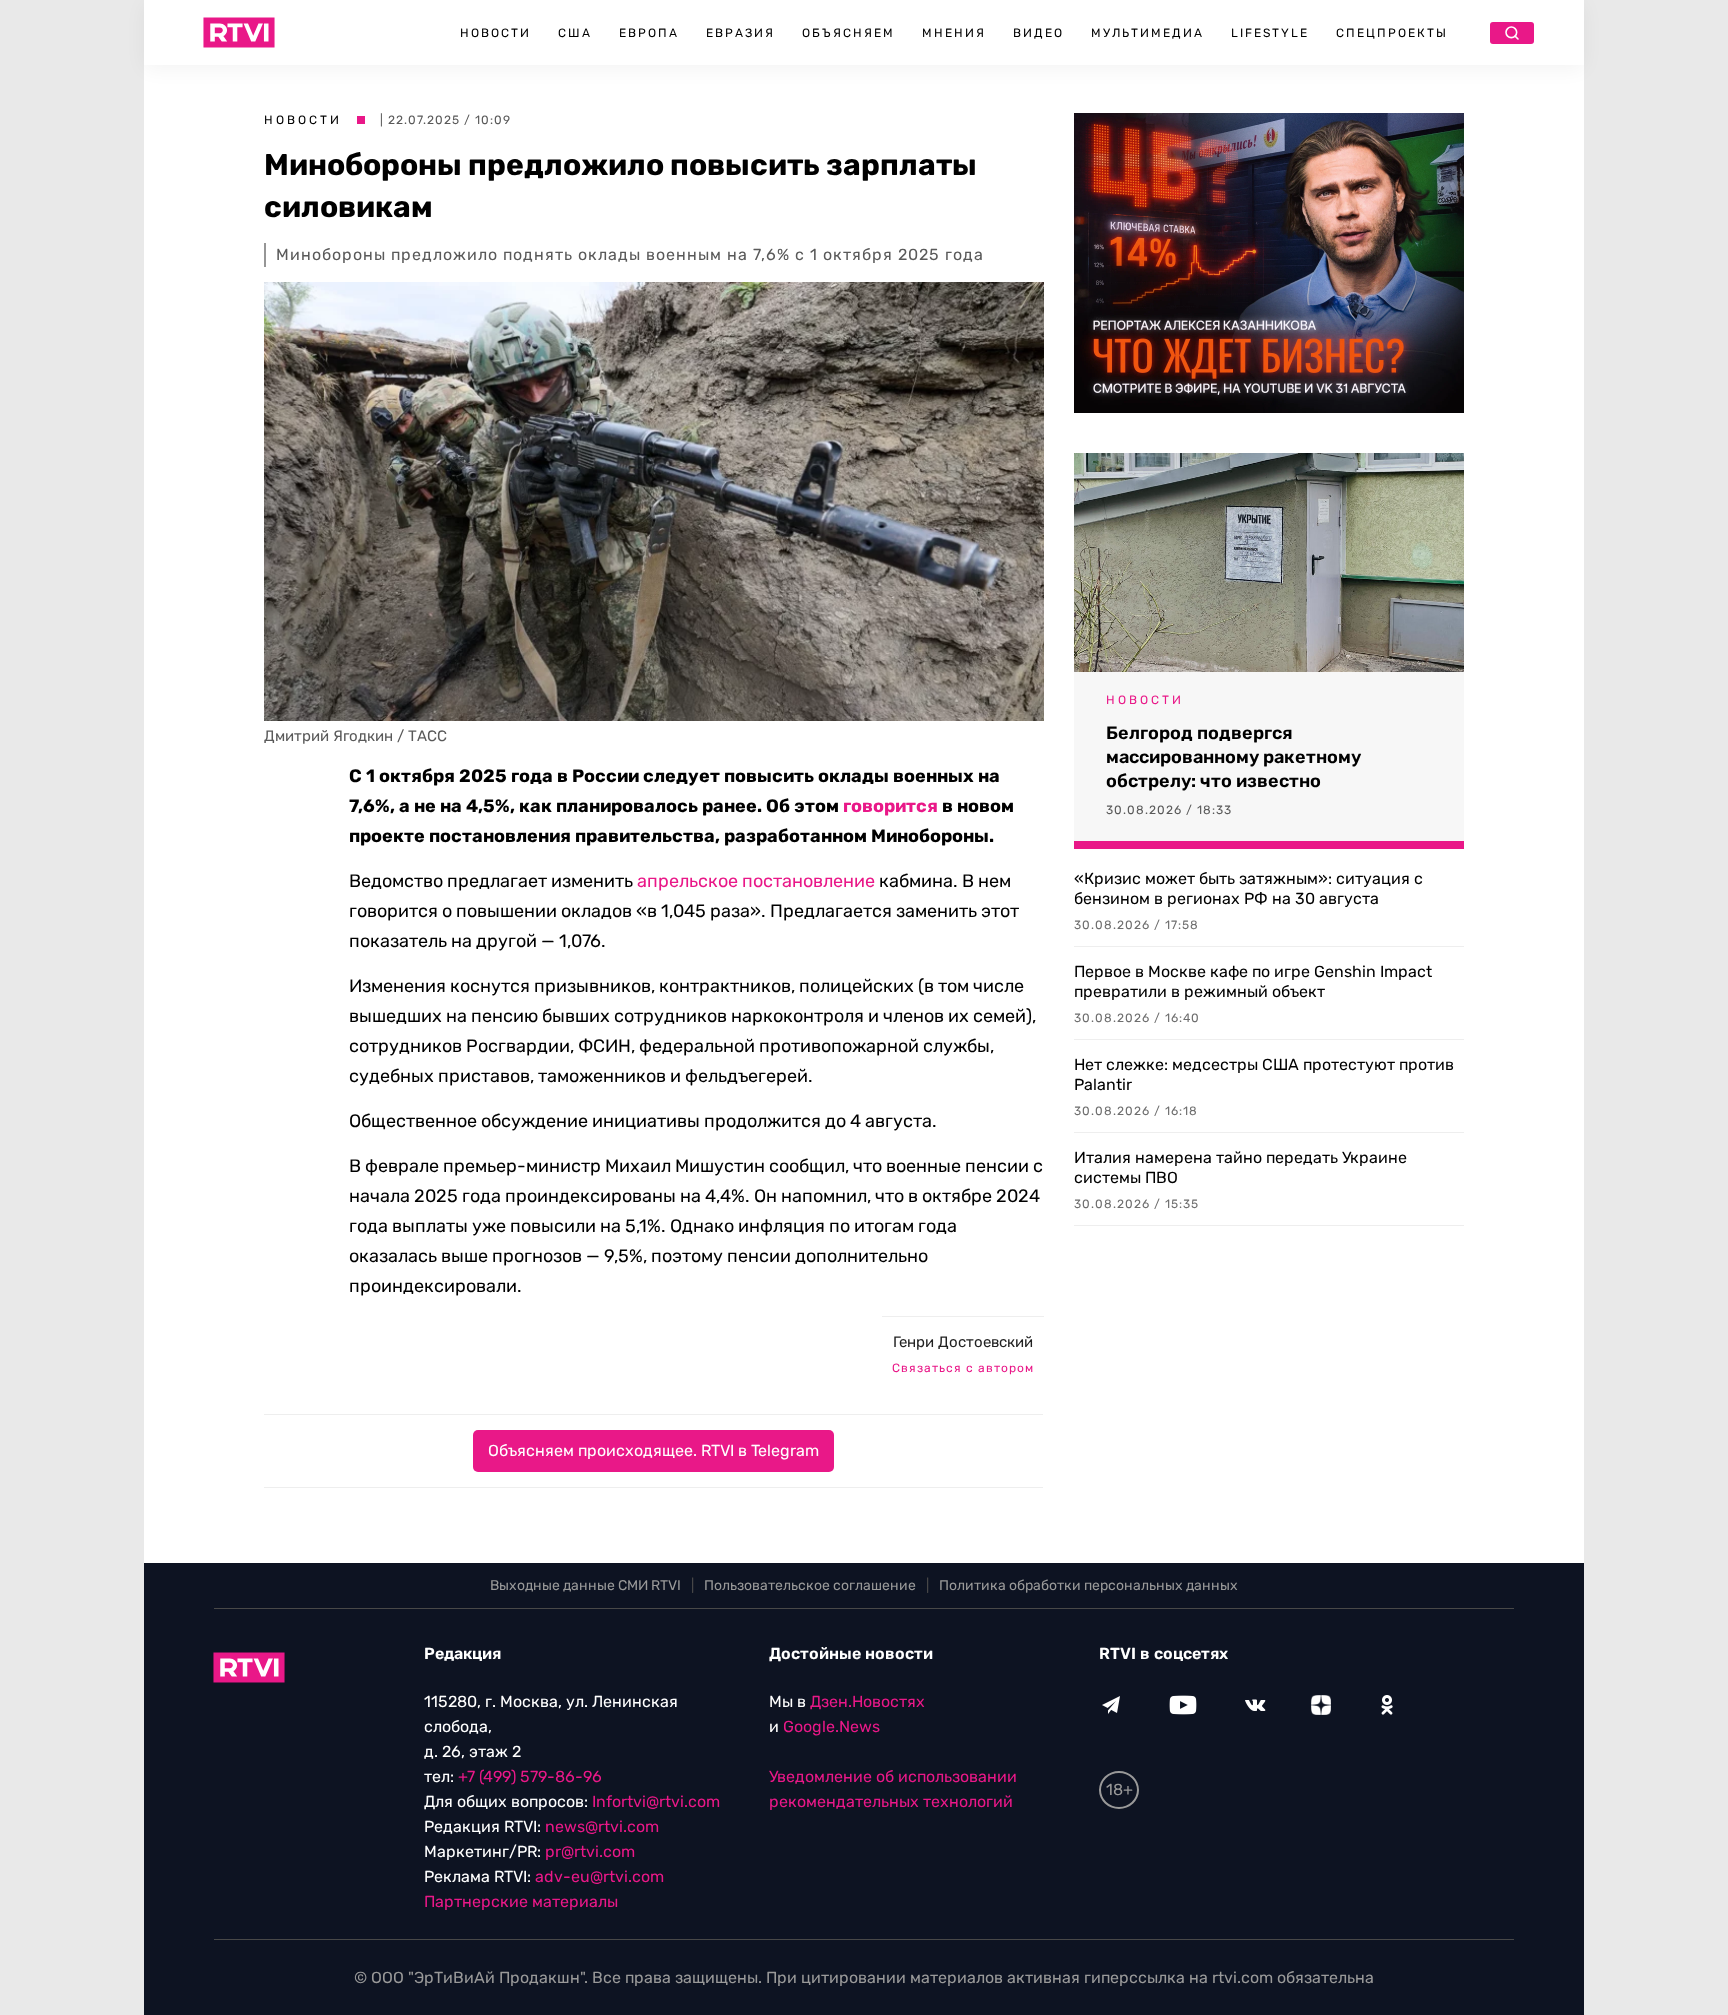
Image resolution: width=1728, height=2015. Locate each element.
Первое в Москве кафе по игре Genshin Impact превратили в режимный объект (1253, 981)
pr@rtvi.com (590, 1851)
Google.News (831, 1726)
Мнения (954, 33)
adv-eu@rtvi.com (599, 1876)
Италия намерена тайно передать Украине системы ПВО (1240, 1167)
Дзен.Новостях (867, 1701)
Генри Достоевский (963, 1342)
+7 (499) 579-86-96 (530, 1776)
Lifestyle (1270, 33)
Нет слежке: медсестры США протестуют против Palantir (1264, 1074)
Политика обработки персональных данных (1088, 1585)
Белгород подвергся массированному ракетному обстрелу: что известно (1233, 757)
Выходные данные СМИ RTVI (585, 1585)
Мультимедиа (1147, 33)
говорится (890, 806)
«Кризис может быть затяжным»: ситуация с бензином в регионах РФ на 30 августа (1248, 888)
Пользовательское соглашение (810, 1585)
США (575, 33)
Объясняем (848, 33)
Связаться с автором (963, 1368)
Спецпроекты (1392, 33)
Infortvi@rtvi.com (656, 1801)
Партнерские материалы (521, 1901)
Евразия (740, 33)
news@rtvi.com (602, 1826)
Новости (495, 33)
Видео (1038, 33)
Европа (649, 33)
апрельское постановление (756, 881)
